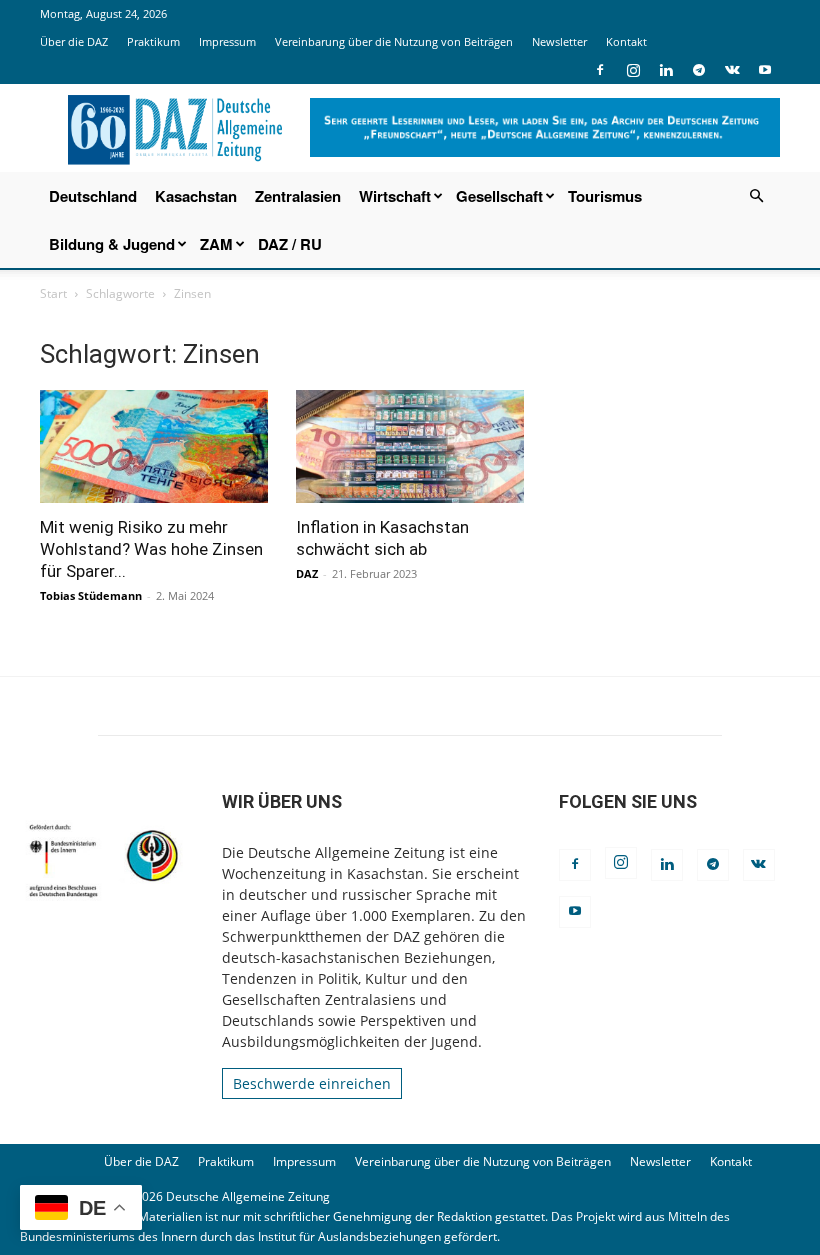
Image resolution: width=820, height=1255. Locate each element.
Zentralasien (298, 196)
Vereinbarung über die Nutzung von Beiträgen (394, 41)
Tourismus (605, 196)
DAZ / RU (290, 244)
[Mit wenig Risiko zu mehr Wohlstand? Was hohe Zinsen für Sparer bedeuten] (154, 446)
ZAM (216, 244)
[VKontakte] (732, 70)
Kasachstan (196, 196)
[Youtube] (765, 70)
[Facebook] (600, 70)
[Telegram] (699, 70)
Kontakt (626, 41)
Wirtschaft (395, 196)
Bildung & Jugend (112, 244)
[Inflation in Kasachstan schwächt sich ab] (410, 446)
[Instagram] (633, 70)
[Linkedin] (666, 70)
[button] (756, 196)
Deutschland (93, 196)
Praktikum (153, 41)
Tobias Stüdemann (91, 595)
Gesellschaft (499, 196)
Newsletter (559, 41)
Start (53, 293)
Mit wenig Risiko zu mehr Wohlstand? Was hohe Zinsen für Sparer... (151, 549)
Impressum (227, 41)
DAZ (307, 573)
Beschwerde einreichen (312, 1083)
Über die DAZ (74, 41)
